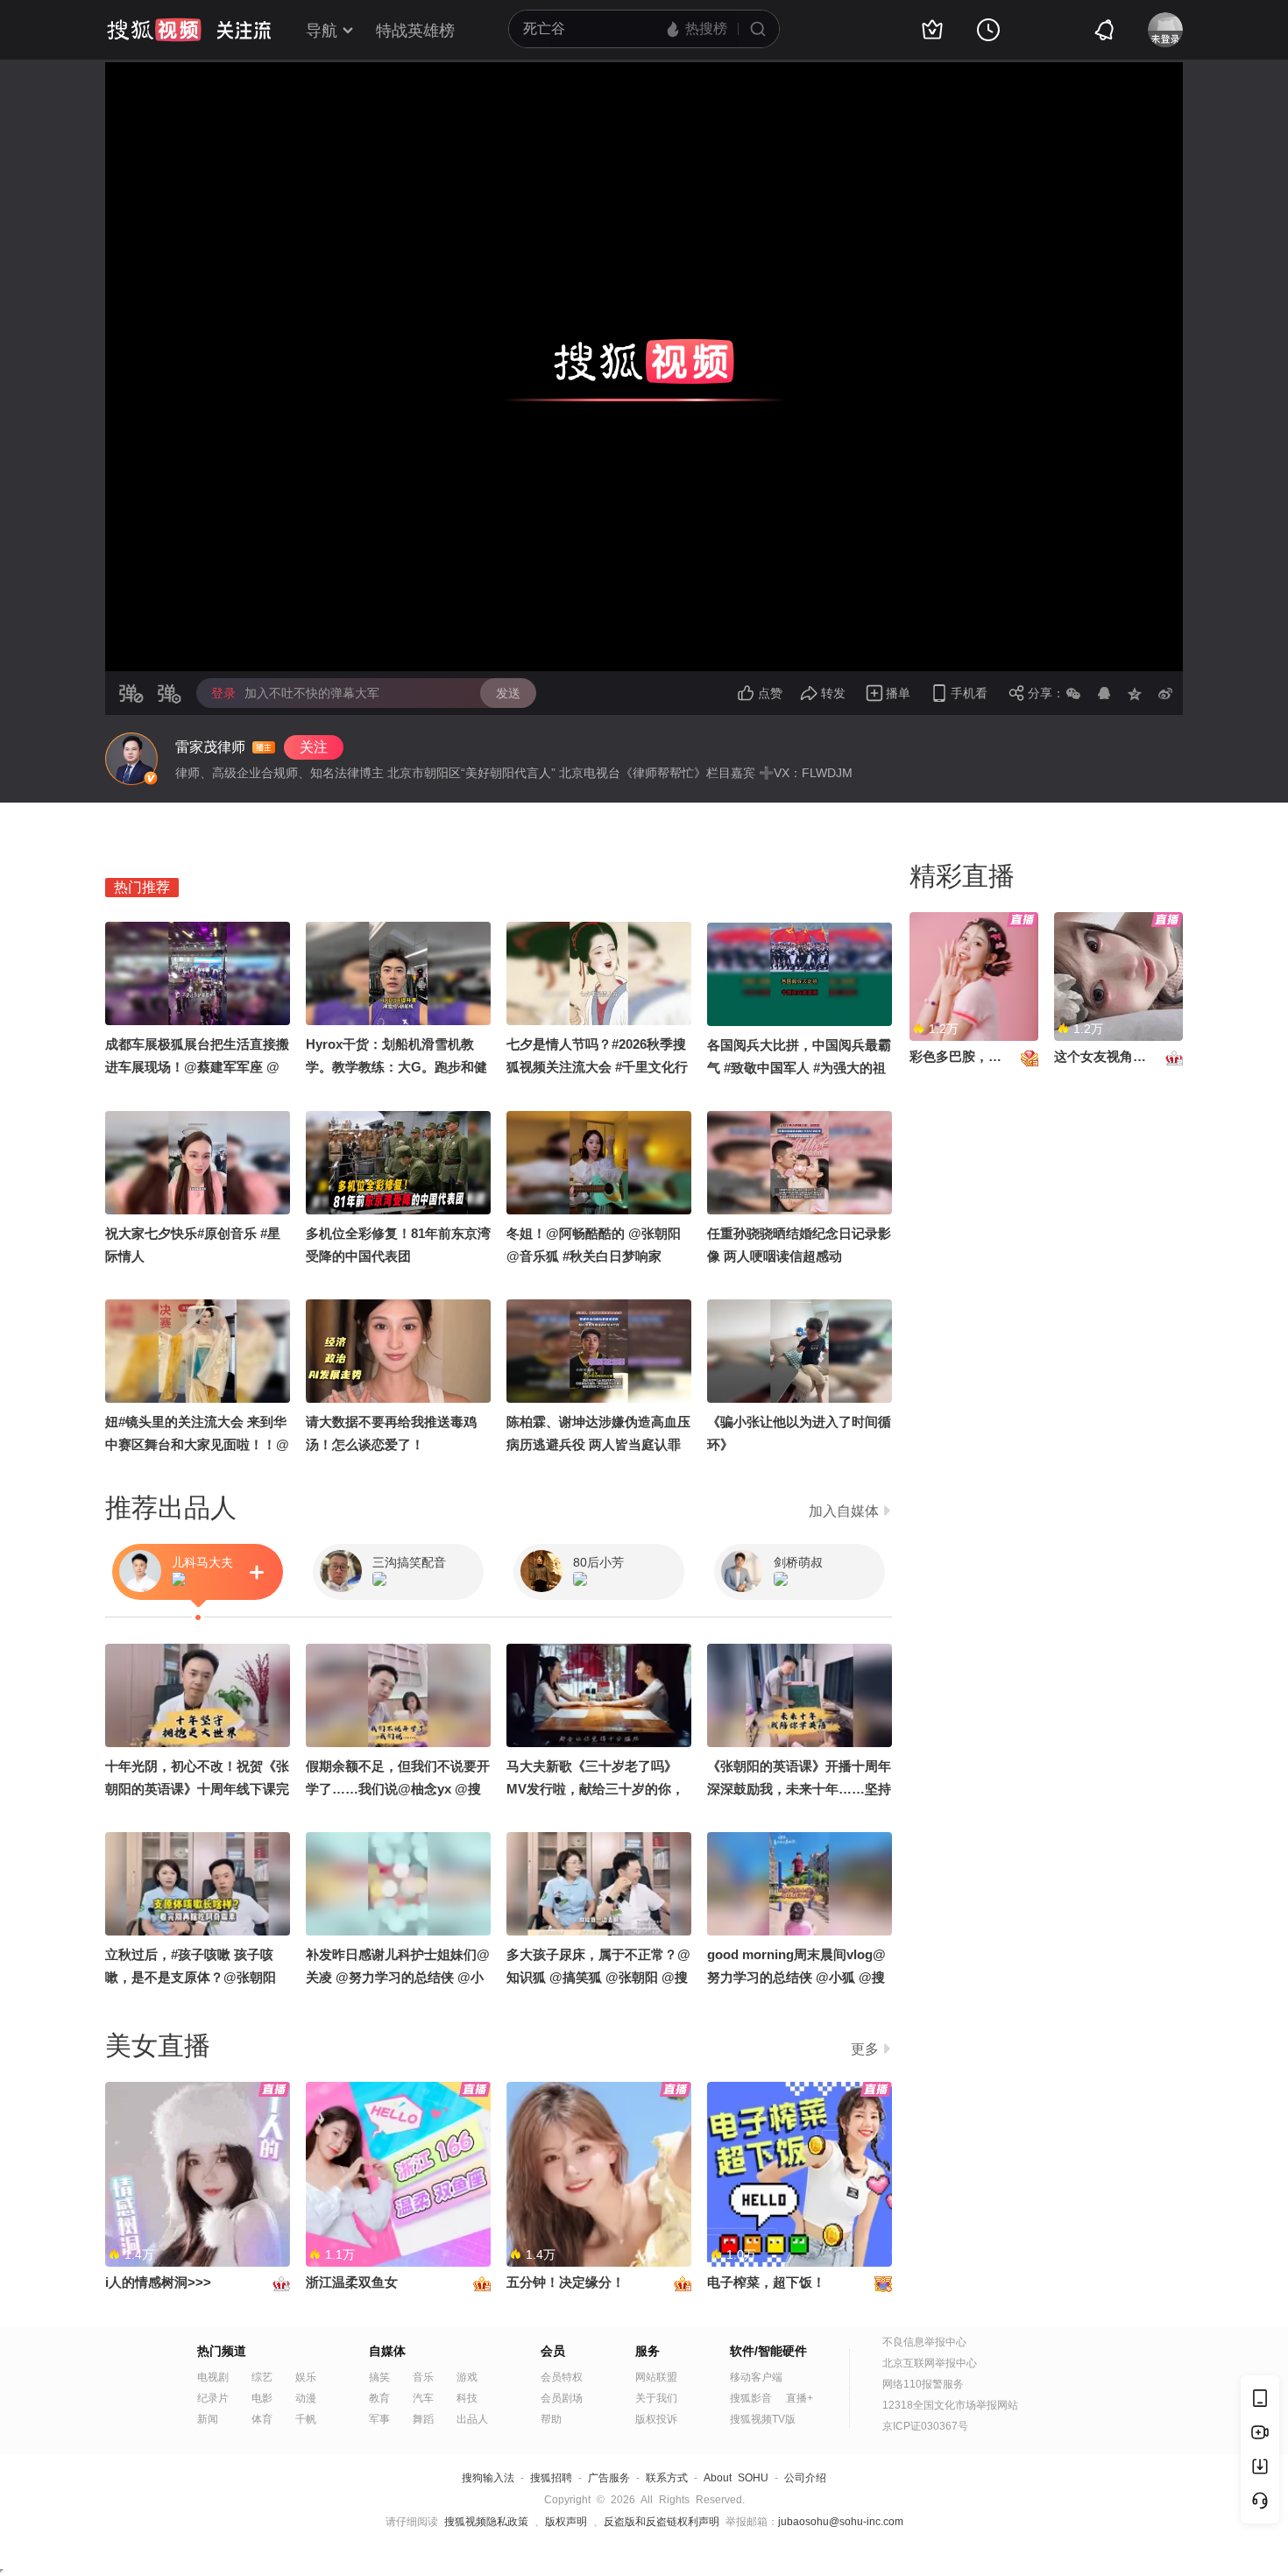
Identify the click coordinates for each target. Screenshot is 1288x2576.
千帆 (306, 2419)
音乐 (423, 2377)
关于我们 (656, 2398)
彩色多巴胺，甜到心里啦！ (988, 1056)
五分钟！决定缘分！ (566, 2282)
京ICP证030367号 (925, 2426)
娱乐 (306, 2377)
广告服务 (609, 2478)
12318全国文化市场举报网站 (950, 2405)
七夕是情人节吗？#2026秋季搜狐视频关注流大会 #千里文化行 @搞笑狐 (597, 1067)
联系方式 (667, 2478)
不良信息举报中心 (924, 2342)
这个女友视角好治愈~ (1117, 1056)
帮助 (551, 2419)
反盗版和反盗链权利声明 (662, 2522)
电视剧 (213, 2377)
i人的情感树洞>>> (158, 2282)
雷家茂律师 (210, 747)
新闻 (208, 2419)
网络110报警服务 (923, 2384)
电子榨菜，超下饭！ (766, 2282)
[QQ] (1104, 693)
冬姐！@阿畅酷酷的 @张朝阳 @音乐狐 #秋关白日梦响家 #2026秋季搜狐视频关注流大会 (596, 1256)
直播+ (800, 2398)
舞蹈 (423, 2419)
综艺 (262, 2377)
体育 (262, 2419)
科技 (467, 2398)
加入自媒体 (844, 1511)
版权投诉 (656, 2419)
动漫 (306, 2398)
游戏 (467, 2377)
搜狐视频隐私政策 (486, 2522)
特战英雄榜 (415, 31)
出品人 (472, 2419)
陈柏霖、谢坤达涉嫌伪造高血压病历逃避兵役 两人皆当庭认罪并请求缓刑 (598, 1444)
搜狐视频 (154, 30)
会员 (553, 2351)
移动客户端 (756, 2377)
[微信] (1073, 693)
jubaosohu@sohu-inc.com (841, 2522)
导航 (322, 31)
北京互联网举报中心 (930, 2363)
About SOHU (736, 2478)
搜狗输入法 (488, 2478)
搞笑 (379, 2377)
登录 (223, 693)
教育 (379, 2398)
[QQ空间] (1135, 693)
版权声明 (566, 2522)
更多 (865, 2049)
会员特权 (562, 2377)
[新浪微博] (1165, 693)
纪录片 (213, 2398)
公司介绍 (805, 2478)
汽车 (423, 2398)
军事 (379, 2419)
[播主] (131, 759)
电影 (262, 2398)
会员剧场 (562, 2398)
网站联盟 (656, 2377)
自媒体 (387, 2351)
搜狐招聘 (551, 2478)
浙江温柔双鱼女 (352, 2282)
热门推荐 (142, 887)
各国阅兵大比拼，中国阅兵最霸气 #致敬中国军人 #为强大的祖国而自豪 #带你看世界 (799, 1068)
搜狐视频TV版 (763, 2419)
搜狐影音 (751, 2398)
